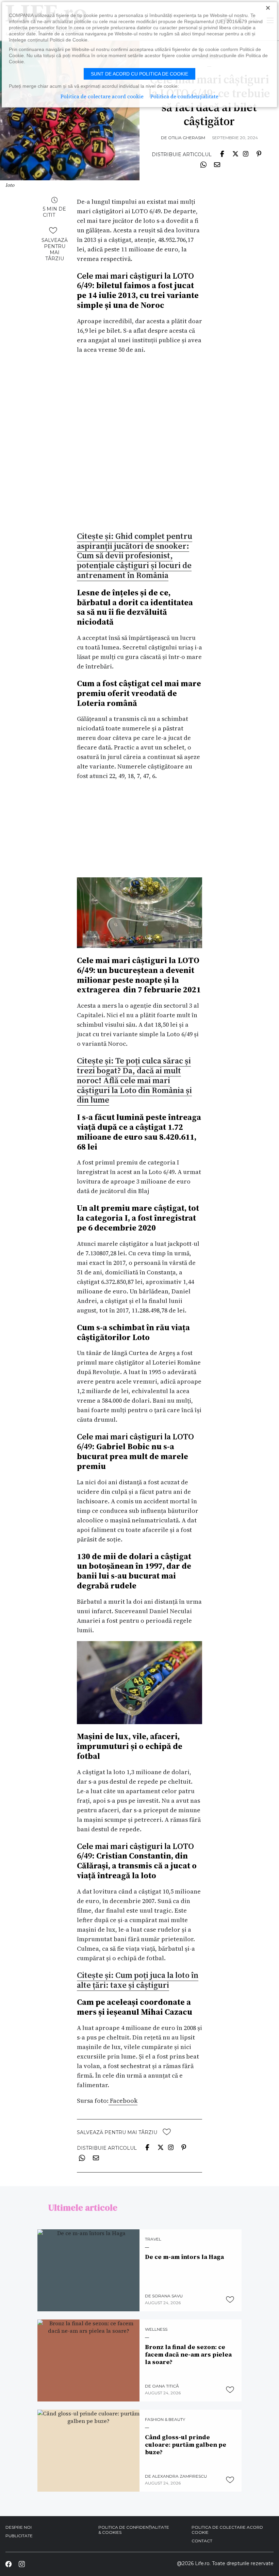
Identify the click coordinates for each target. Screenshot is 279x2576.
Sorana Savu (167, 2296)
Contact (202, 2541)
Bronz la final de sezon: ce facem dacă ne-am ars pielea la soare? (188, 2354)
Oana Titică (166, 2386)
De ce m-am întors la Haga (184, 2257)
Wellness (156, 2329)
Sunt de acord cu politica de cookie (139, 74)
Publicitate (19, 2536)
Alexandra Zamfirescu (179, 2476)
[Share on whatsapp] (203, 164)
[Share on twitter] (235, 153)
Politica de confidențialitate (184, 96)
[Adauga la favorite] (53, 230)
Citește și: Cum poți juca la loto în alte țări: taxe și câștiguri (138, 1980)
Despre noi (19, 2527)
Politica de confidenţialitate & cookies (134, 2530)
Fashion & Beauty (165, 2420)
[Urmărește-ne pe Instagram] (21, 2564)
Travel (153, 2239)
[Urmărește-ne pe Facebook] (9, 2564)
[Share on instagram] (246, 153)
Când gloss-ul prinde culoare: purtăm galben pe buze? (186, 2445)
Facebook (123, 2101)
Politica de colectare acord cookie (227, 2530)
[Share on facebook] (222, 153)
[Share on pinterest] (259, 153)
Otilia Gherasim (187, 138)
